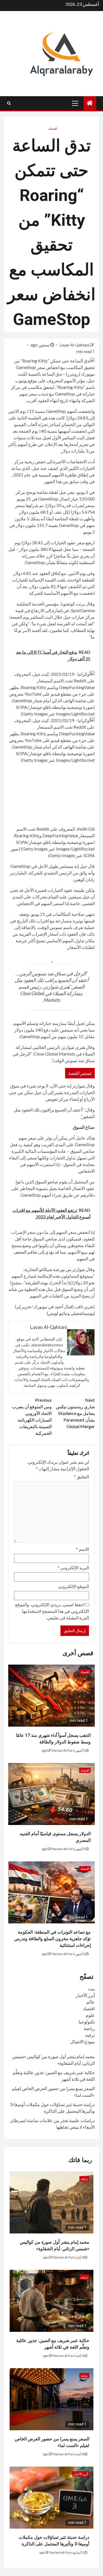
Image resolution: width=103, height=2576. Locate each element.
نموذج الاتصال (83, 2041)
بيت (91, 1989)
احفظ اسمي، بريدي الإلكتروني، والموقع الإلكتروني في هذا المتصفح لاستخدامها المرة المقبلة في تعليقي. (52, 1611)
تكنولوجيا (87, 2022)
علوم (90, 2015)
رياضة (89, 2028)
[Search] (9, 103)
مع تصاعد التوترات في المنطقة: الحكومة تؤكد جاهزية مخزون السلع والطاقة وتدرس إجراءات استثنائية (52, 1939)
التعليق (81, 1477)
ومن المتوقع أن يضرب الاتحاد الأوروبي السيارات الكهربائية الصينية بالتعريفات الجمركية (32, 1416)
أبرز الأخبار (85, 1995)
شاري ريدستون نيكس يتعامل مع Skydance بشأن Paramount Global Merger (75, 1413)
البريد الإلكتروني (73, 1567)
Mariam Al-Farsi (63, 1750)
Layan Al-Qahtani (74, 345)
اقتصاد (53, 129)
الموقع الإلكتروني (74, 1586)
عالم (91, 2002)
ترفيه (90, 2035)
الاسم (83, 1549)
